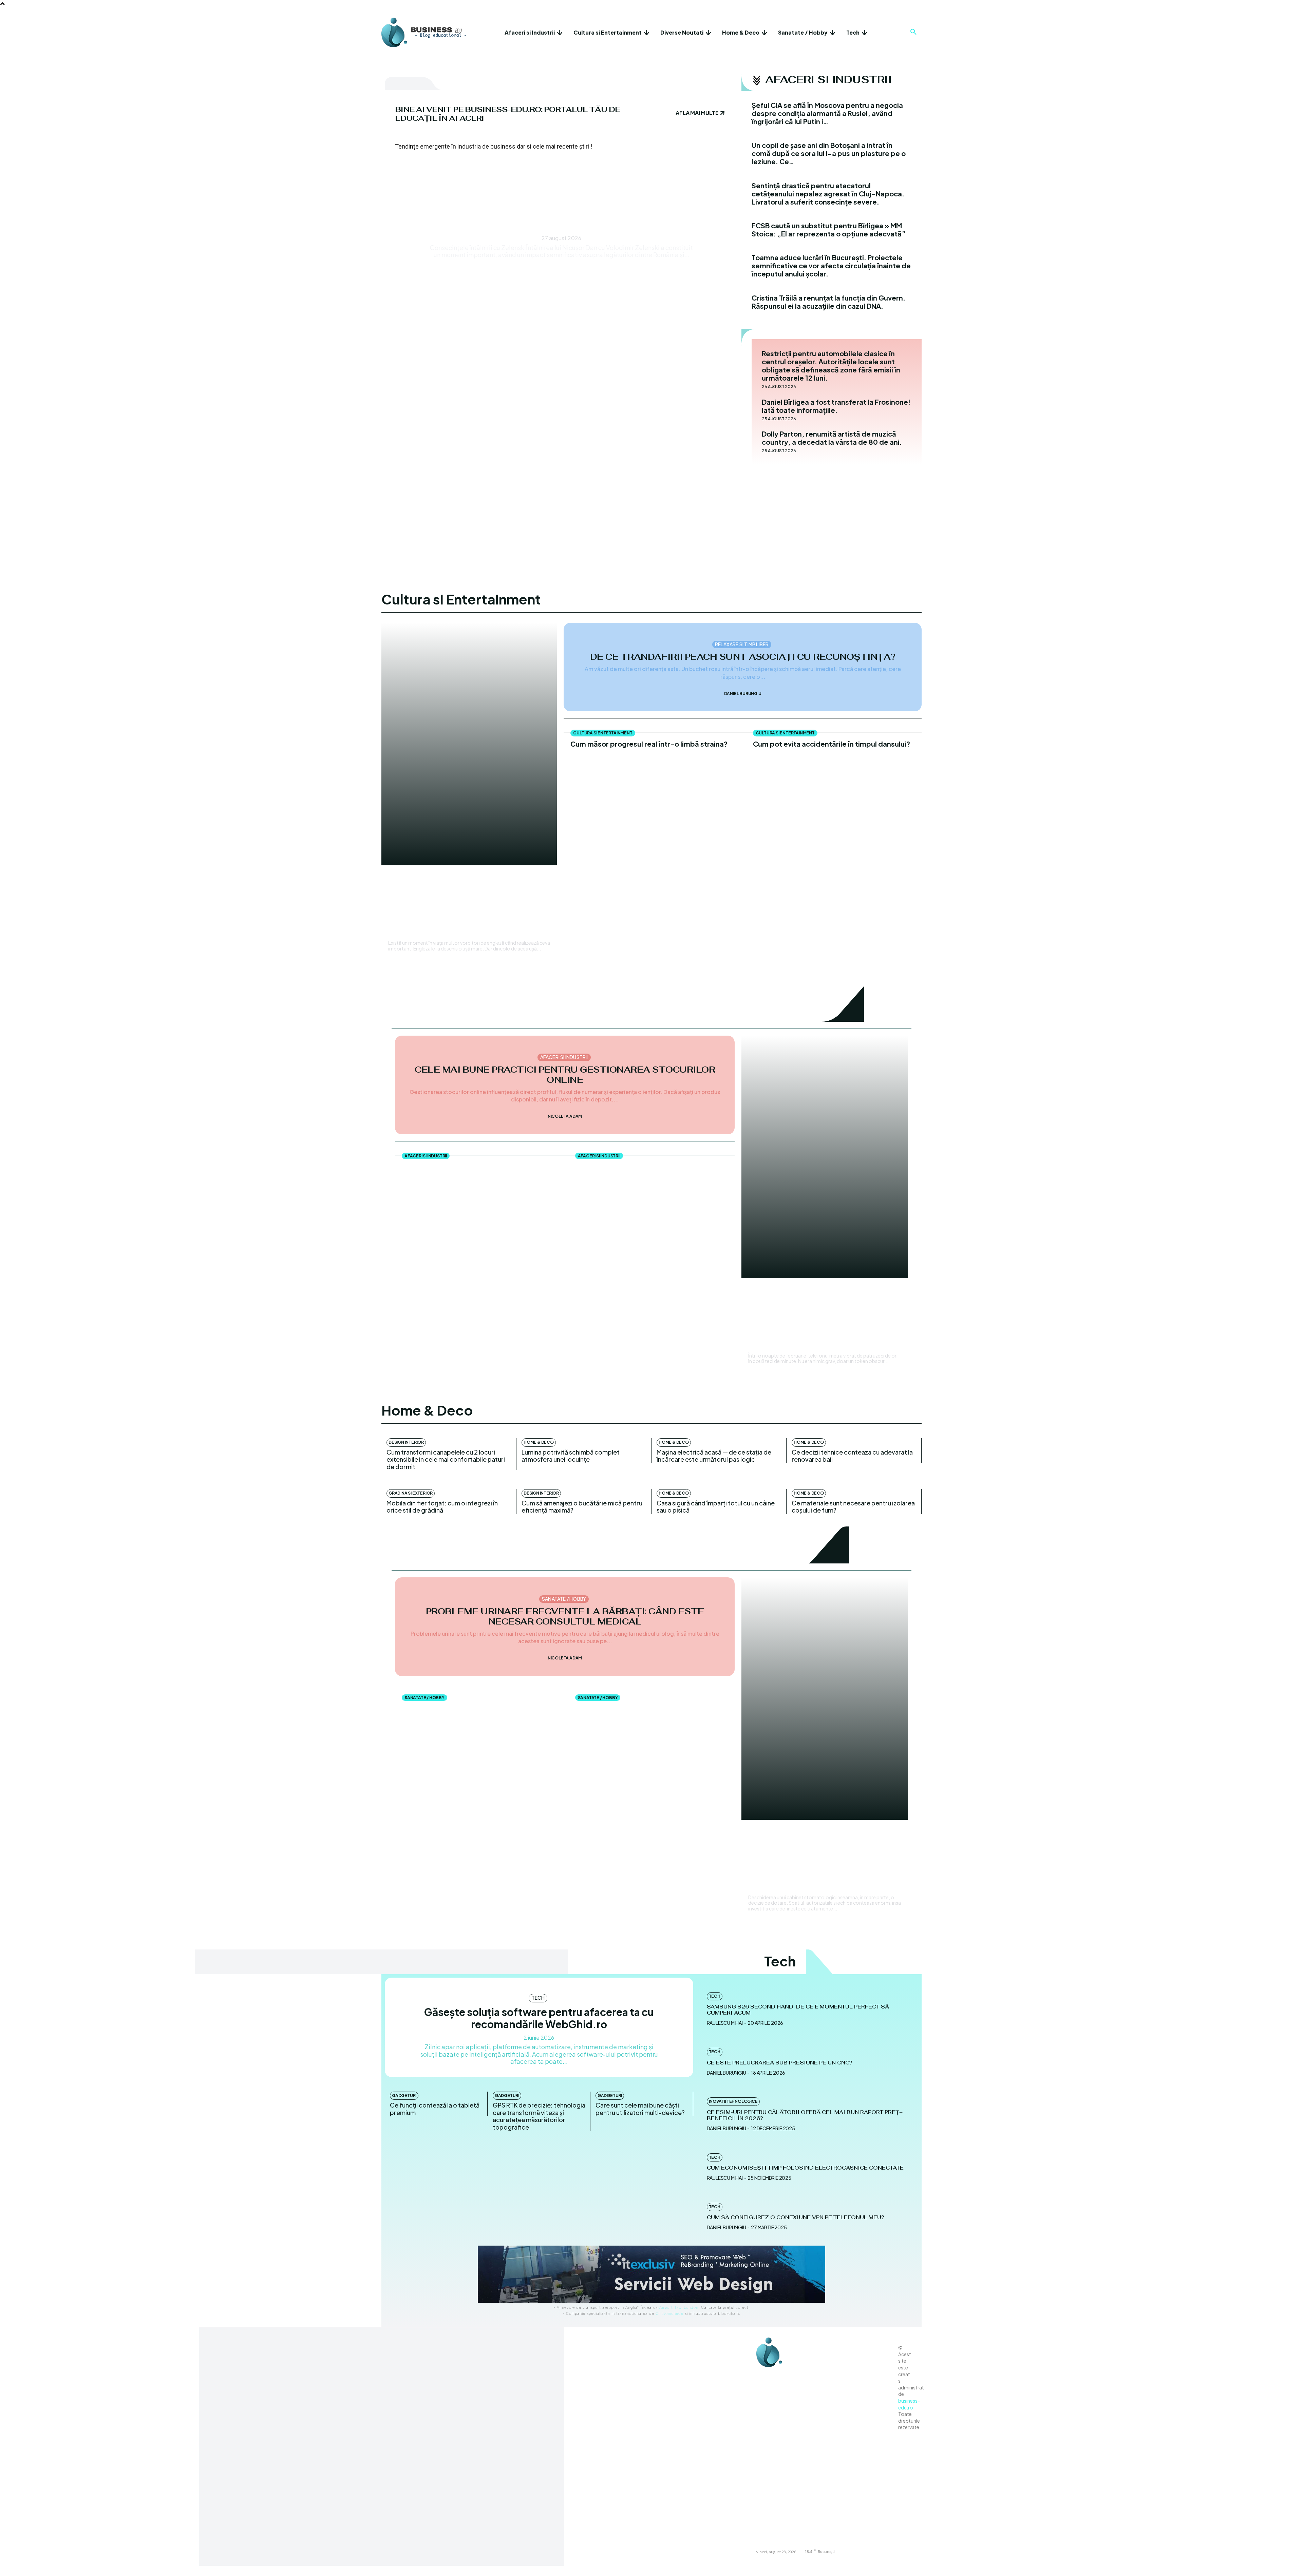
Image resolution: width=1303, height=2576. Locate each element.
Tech (538, 1998)
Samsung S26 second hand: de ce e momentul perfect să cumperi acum (798, 2010)
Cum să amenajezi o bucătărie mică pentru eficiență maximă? (582, 1507)
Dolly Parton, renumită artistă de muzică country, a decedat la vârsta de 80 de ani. (832, 438)
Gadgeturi (404, 2096)
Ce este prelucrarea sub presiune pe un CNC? (779, 2063)
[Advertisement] (651, 516)
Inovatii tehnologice (733, 2101)
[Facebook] (763, 2376)
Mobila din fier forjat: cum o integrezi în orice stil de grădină (442, 1507)
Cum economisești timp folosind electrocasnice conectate (805, 2168)
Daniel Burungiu (743, 694)
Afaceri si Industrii (564, 1057)
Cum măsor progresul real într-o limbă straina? (649, 744)
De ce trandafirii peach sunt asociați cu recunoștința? (743, 657)
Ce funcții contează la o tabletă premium (435, 2109)
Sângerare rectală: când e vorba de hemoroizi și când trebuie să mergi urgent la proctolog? (652, 1712)
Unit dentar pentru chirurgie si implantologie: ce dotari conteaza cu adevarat (477, 1712)
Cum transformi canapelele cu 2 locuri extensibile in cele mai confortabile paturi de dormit (446, 1459)
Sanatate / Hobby (564, 1599)
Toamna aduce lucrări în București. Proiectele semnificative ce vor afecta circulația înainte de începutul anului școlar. (831, 265)
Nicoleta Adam (565, 1116)
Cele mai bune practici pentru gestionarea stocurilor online (565, 1075)
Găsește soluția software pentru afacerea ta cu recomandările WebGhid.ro (539, 2018)
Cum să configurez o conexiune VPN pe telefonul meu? (795, 2217)
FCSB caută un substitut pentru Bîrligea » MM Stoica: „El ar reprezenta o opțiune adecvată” (829, 229)
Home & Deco (539, 1442)
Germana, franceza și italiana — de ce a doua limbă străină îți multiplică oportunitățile (465, 909)
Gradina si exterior (411, 1493)
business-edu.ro (909, 2404)
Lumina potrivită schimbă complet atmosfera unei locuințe (571, 1456)
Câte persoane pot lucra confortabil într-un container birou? (649, 1170)
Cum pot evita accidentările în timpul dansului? (832, 744)
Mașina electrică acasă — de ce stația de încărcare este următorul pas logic (714, 1456)
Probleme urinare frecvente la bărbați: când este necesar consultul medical (565, 1616)
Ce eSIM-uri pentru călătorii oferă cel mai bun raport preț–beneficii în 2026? (805, 2115)
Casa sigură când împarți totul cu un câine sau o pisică (716, 1507)
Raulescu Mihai (405, 933)
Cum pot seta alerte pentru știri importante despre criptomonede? (825, 1321)
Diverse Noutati (561, 186)
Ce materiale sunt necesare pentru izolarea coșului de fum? (853, 1507)
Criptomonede (669, 2313)
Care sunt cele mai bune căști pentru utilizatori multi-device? (640, 2109)
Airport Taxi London (679, 2307)
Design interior (406, 1442)
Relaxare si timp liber (742, 644)
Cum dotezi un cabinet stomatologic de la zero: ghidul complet (824, 1863)
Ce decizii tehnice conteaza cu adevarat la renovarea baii (852, 1456)
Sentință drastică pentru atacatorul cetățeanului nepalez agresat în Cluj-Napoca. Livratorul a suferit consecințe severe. (828, 194)
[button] (913, 32)
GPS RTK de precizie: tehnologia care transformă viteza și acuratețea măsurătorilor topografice (539, 2116)
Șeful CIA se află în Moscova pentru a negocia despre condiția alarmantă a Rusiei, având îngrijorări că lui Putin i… (827, 113)
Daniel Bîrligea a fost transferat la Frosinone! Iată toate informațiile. (836, 406)
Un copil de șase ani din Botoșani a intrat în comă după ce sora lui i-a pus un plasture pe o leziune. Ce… (829, 153)
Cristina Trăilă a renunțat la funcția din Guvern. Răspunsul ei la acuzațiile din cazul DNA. (828, 302)
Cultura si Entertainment (421, 880)
